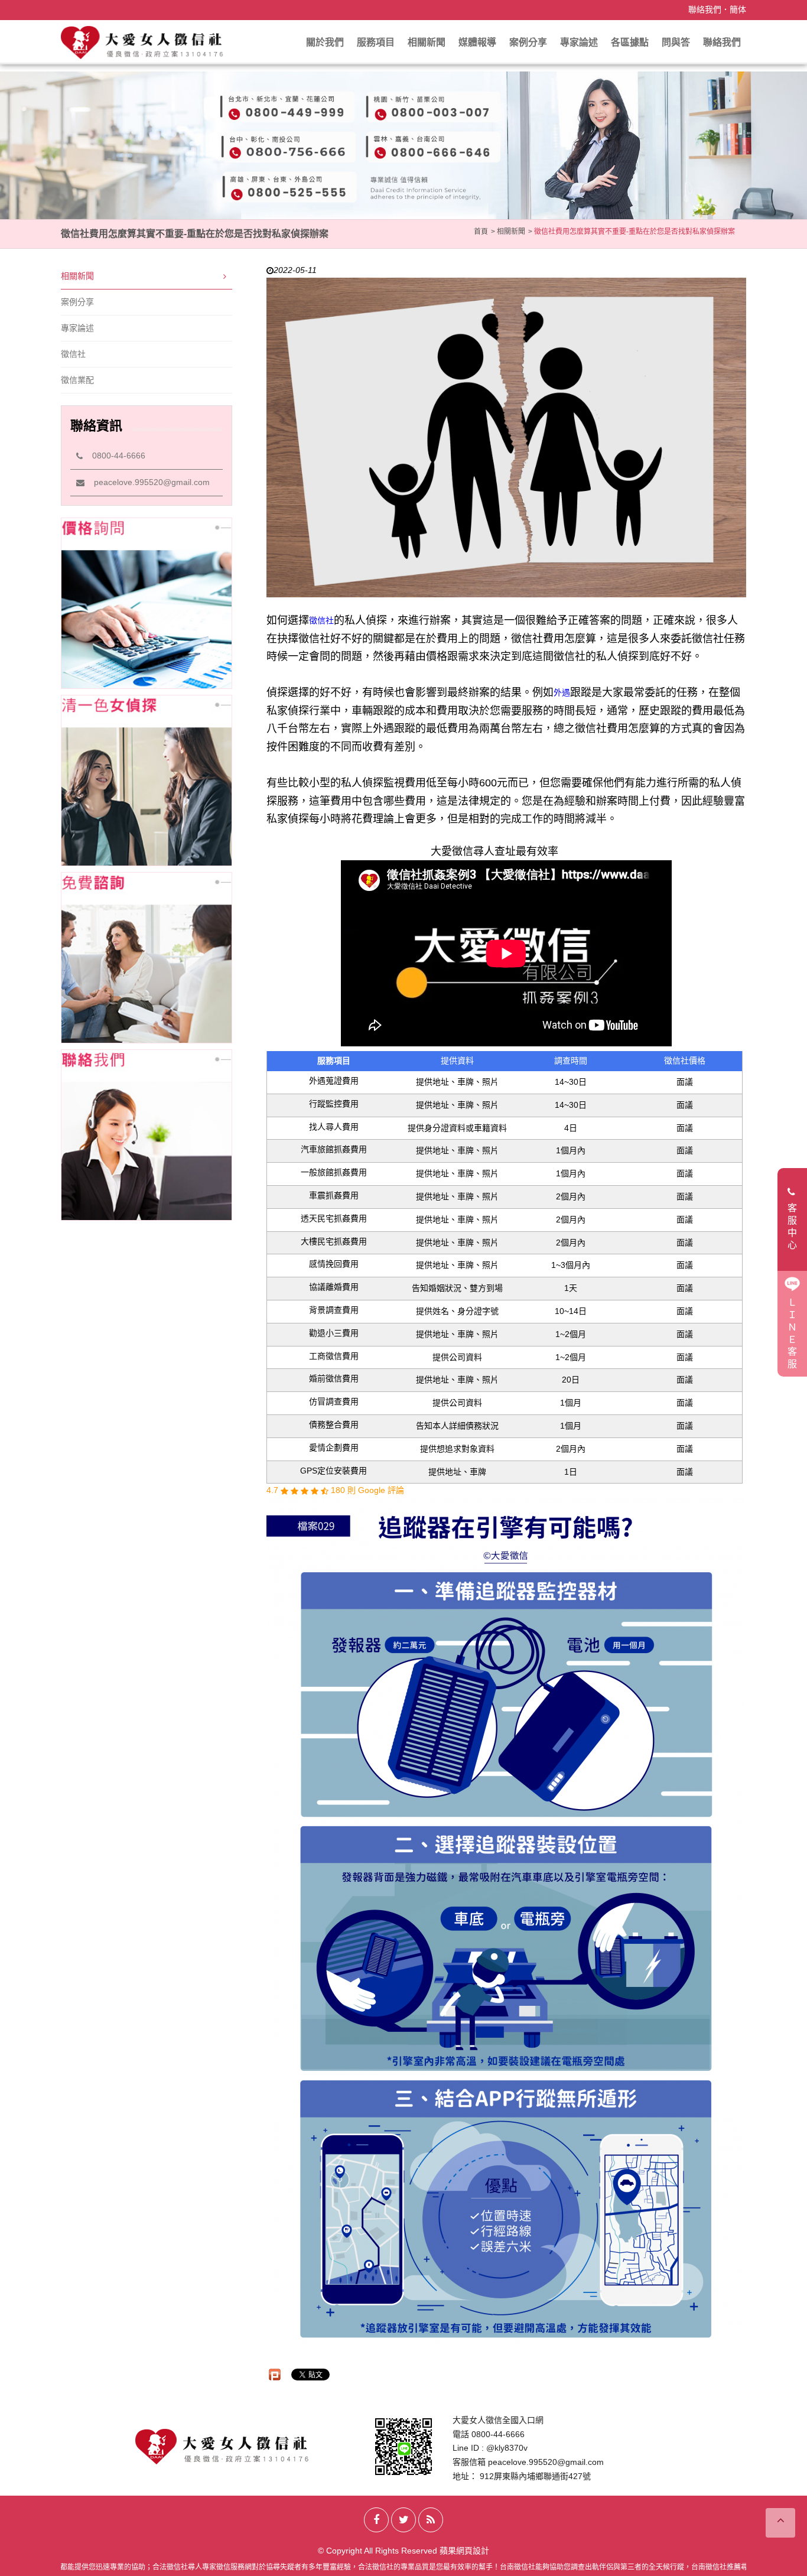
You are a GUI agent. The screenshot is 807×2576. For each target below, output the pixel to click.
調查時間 (571, 1061)
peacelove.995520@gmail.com (147, 482)
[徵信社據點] (147, 958)
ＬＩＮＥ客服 (792, 1333)
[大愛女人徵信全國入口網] (143, 42)
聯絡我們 (705, 9)
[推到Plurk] (275, 2375)
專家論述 (579, 42)
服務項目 (376, 42)
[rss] (431, 2520)
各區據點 (630, 42)
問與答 (676, 42)
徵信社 (73, 354)
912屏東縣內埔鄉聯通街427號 (535, 2476)
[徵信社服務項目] (147, 780)
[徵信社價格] (147, 603)
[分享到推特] (403, 2520)
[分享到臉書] (376, 2520)
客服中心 (792, 1226)
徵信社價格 (685, 1061)
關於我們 (325, 42)
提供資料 (457, 1061)
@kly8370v (507, 2448)
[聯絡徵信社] (147, 1135)
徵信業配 (77, 380)
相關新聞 (427, 42)
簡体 (738, 9)
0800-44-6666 (114, 456)
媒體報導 (477, 42)
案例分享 (528, 42)
